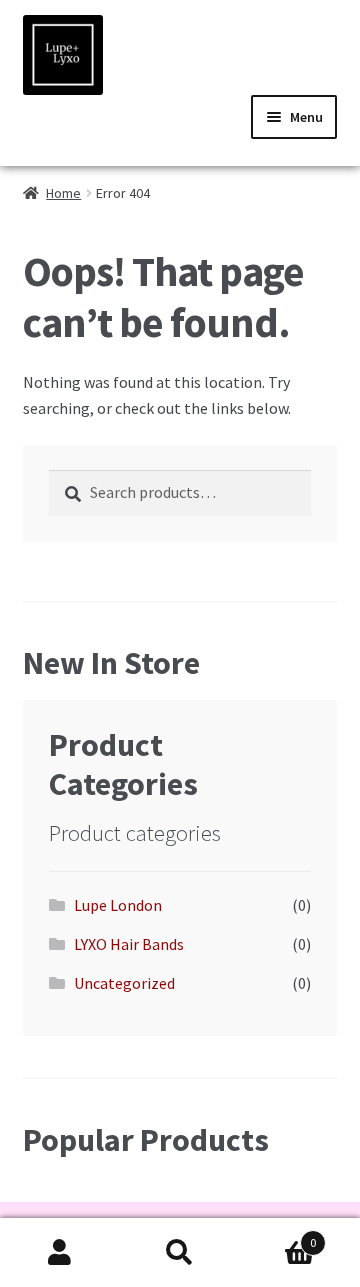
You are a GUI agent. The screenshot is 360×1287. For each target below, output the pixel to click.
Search (180, 1253)
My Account (60, 1253)
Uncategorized (124, 983)
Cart (278, 1235)
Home (63, 193)
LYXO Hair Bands (129, 944)
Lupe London (118, 905)
